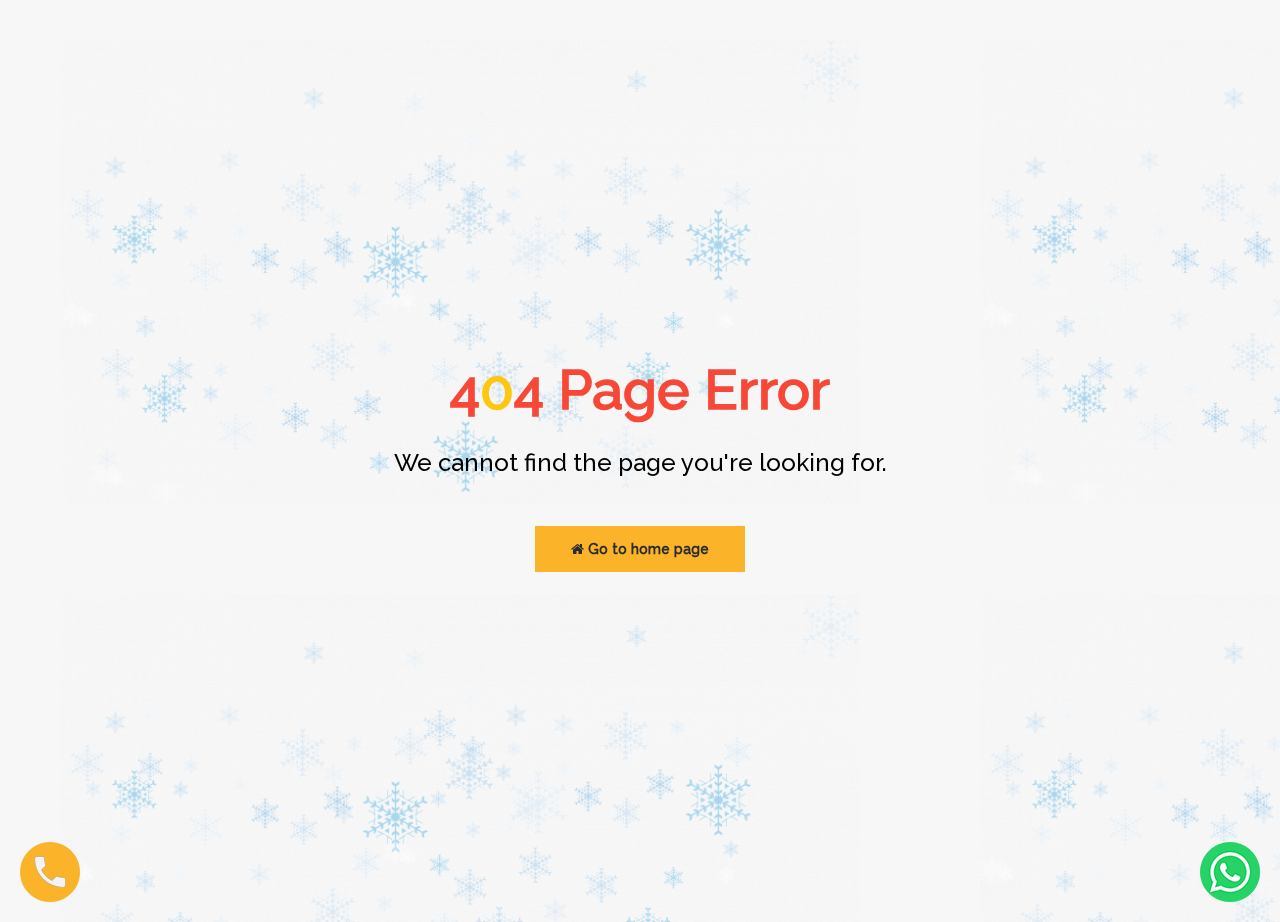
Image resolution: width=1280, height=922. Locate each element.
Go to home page (646, 549)
